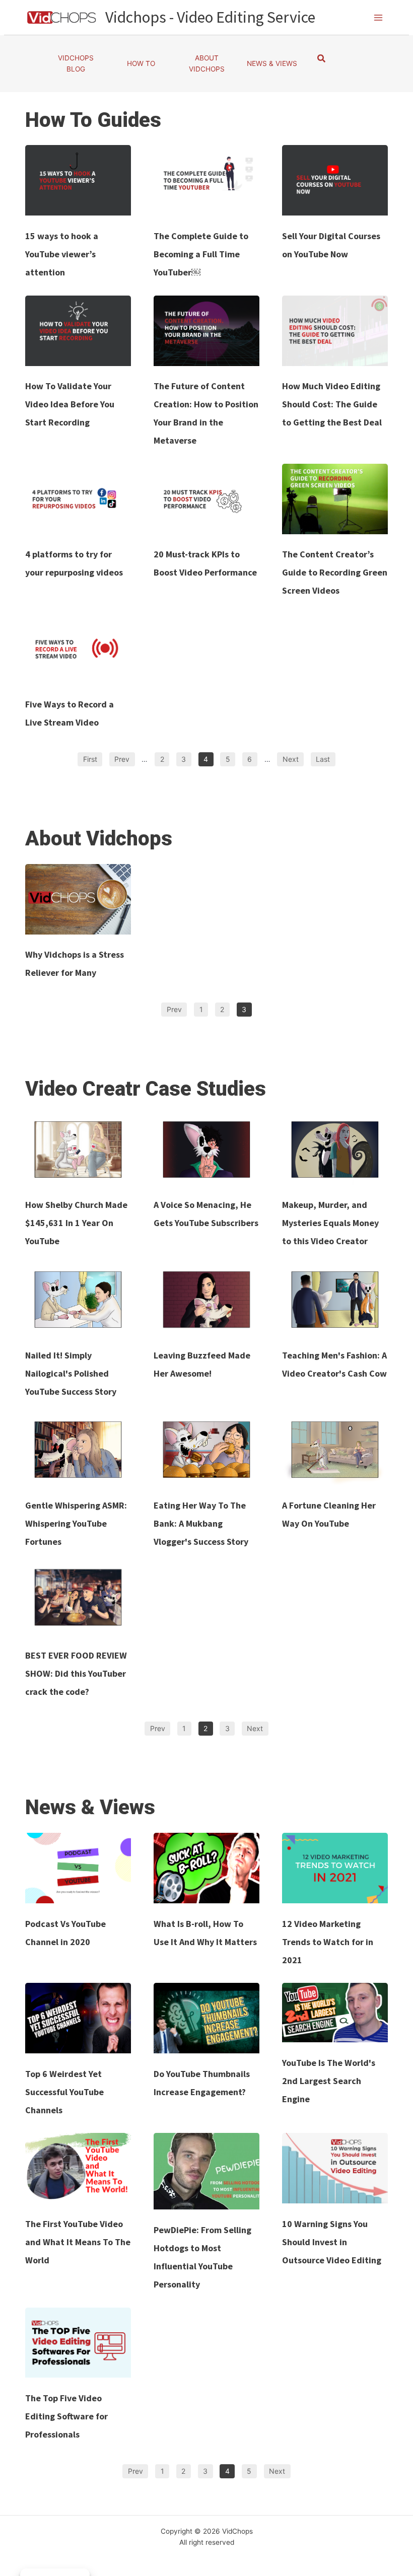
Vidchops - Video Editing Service (210, 17)
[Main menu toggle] (378, 17)
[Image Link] (78, 180)
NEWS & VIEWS (272, 63)
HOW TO (141, 63)
